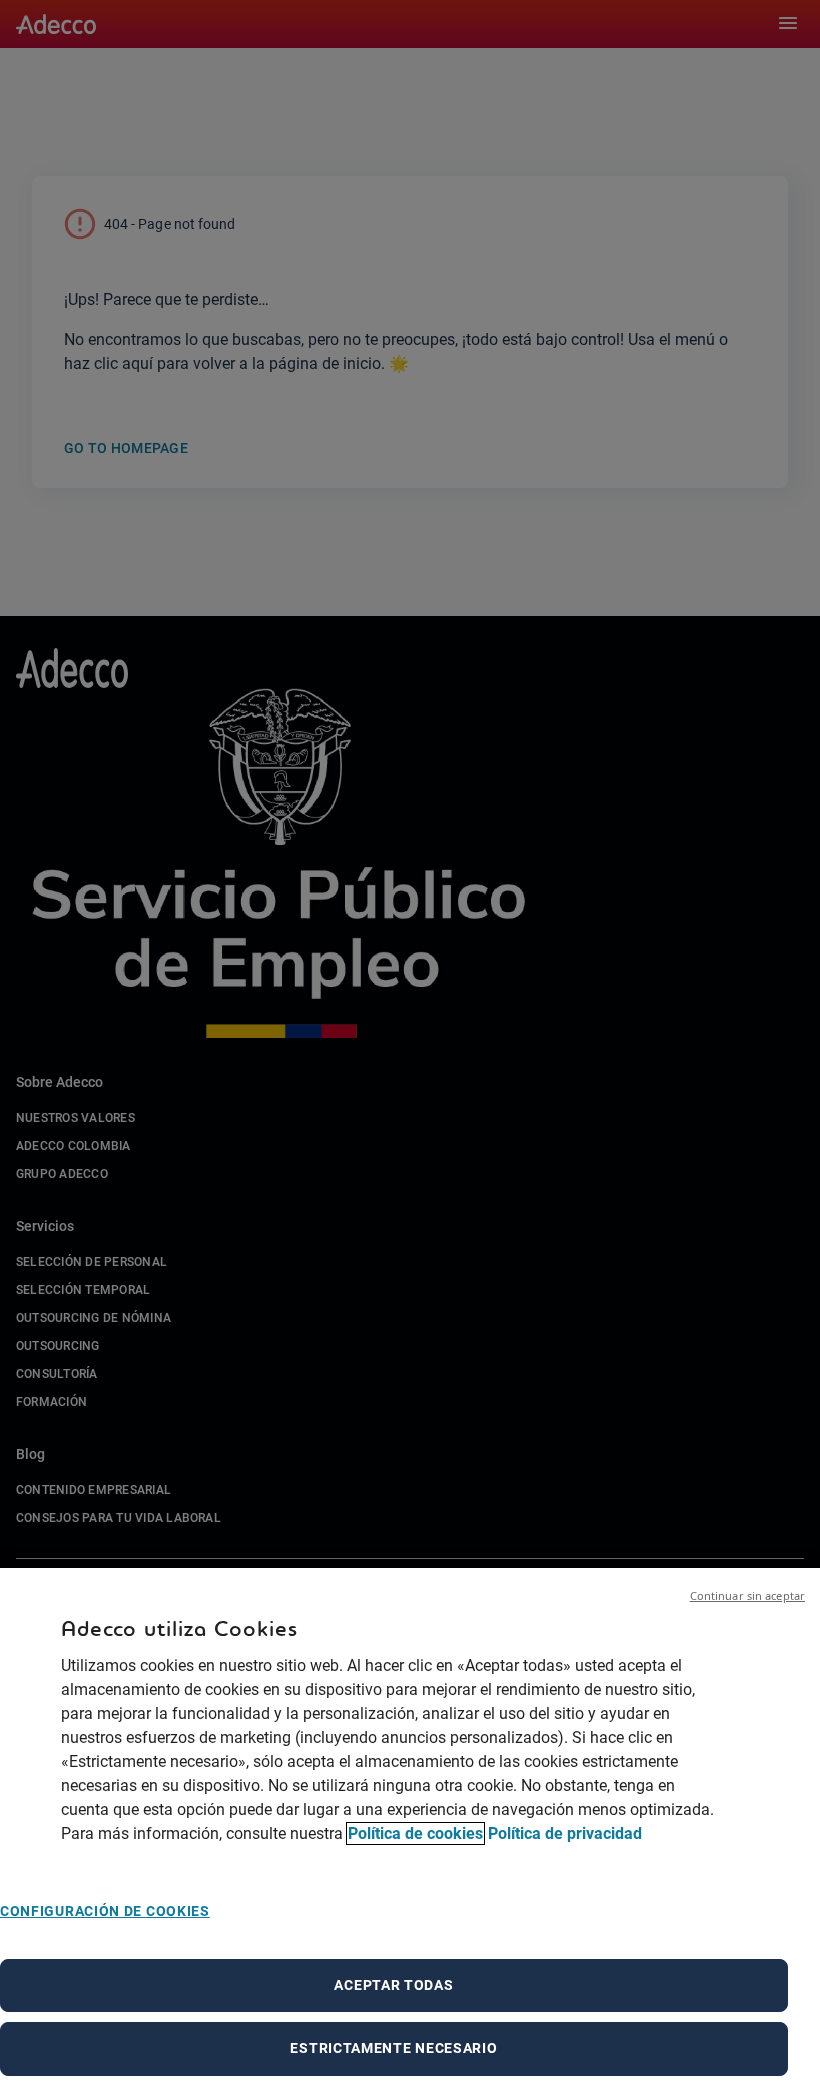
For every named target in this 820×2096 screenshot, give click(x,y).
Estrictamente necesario (393, 2048)
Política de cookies (415, 1833)
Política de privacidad (565, 1833)
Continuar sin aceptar (747, 1595)
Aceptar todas (393, 1985)
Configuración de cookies (105, 1911)
